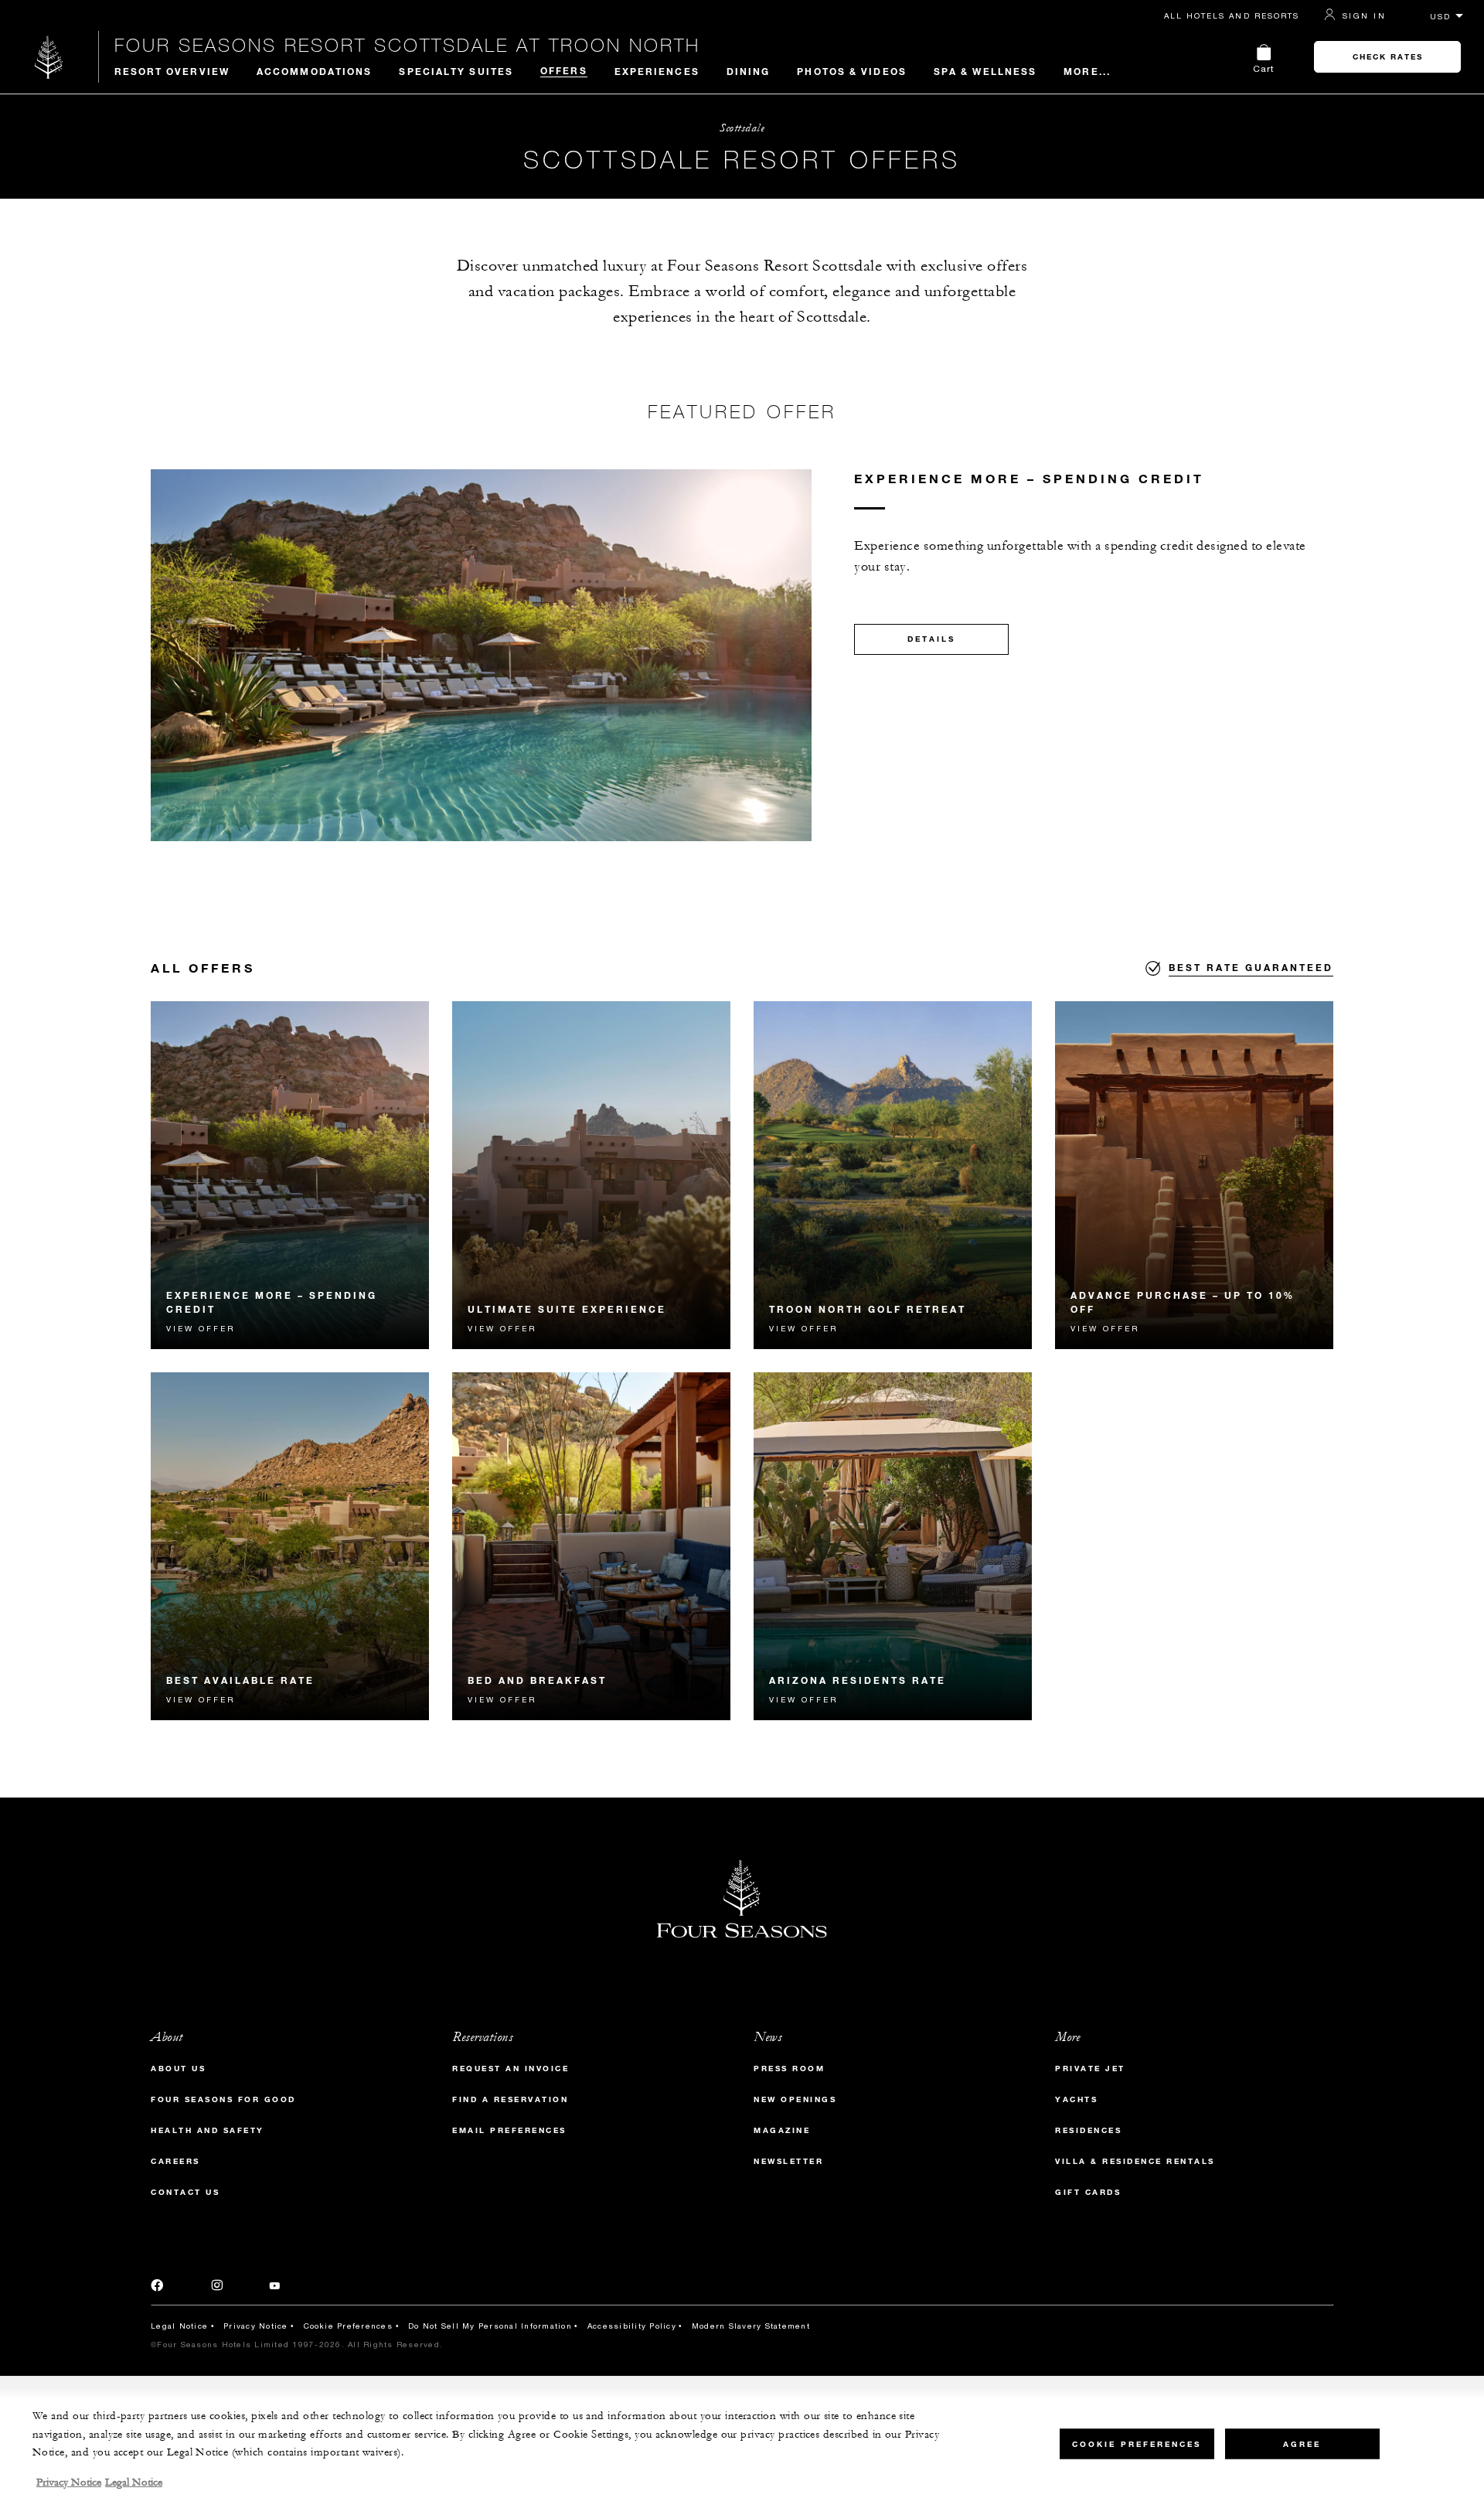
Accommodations (314, 71)
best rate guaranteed (1251, 967)
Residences (1088, 2130)
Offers (564, 70)
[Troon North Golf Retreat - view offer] (893, 1175)
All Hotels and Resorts (1232, 15)
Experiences (657, 71)
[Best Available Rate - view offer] (290, 1546)
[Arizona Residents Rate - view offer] (893, 1546)
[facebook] (158, 2288)
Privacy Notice (256, 2326)
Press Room (789, 2069)
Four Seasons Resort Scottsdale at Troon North (407, 45)
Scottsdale (742, 128)
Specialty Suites (456, 71)
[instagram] (217, 2288)
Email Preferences (509, 2130)
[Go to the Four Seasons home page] (49, 57)
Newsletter (788, 2161)
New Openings (795, 2099)
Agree (1302, 2443)
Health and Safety (208, 2130)
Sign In (1364, 15)
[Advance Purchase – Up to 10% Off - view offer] (1194, 1175)
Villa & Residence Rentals (1135, 2161)
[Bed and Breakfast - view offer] (591, 1546)
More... (1087, 71)
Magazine (782, 2130)
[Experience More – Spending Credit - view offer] (290, 1175)
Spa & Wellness (985, 71)
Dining (749, 71)
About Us (178, 2069)
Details (931, 639)
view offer (201, 1328)
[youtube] (275, 2288)
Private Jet (1090, 2069)
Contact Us (185, 2192)
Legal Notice (179, 2326)
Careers (175, 2161)
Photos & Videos (852, 71)
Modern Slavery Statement (751, 2326)
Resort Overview (172, 71)
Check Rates (1388, 57)
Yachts (1076, 2099)
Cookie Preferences (349, 2326)
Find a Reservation (510, 2099)
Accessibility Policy (632, 2326)
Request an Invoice (511, 2069)
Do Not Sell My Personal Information (490, 2326)
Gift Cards (1088, 2192)
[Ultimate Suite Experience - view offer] (591, 1175)
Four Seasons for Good (223, 2099)
